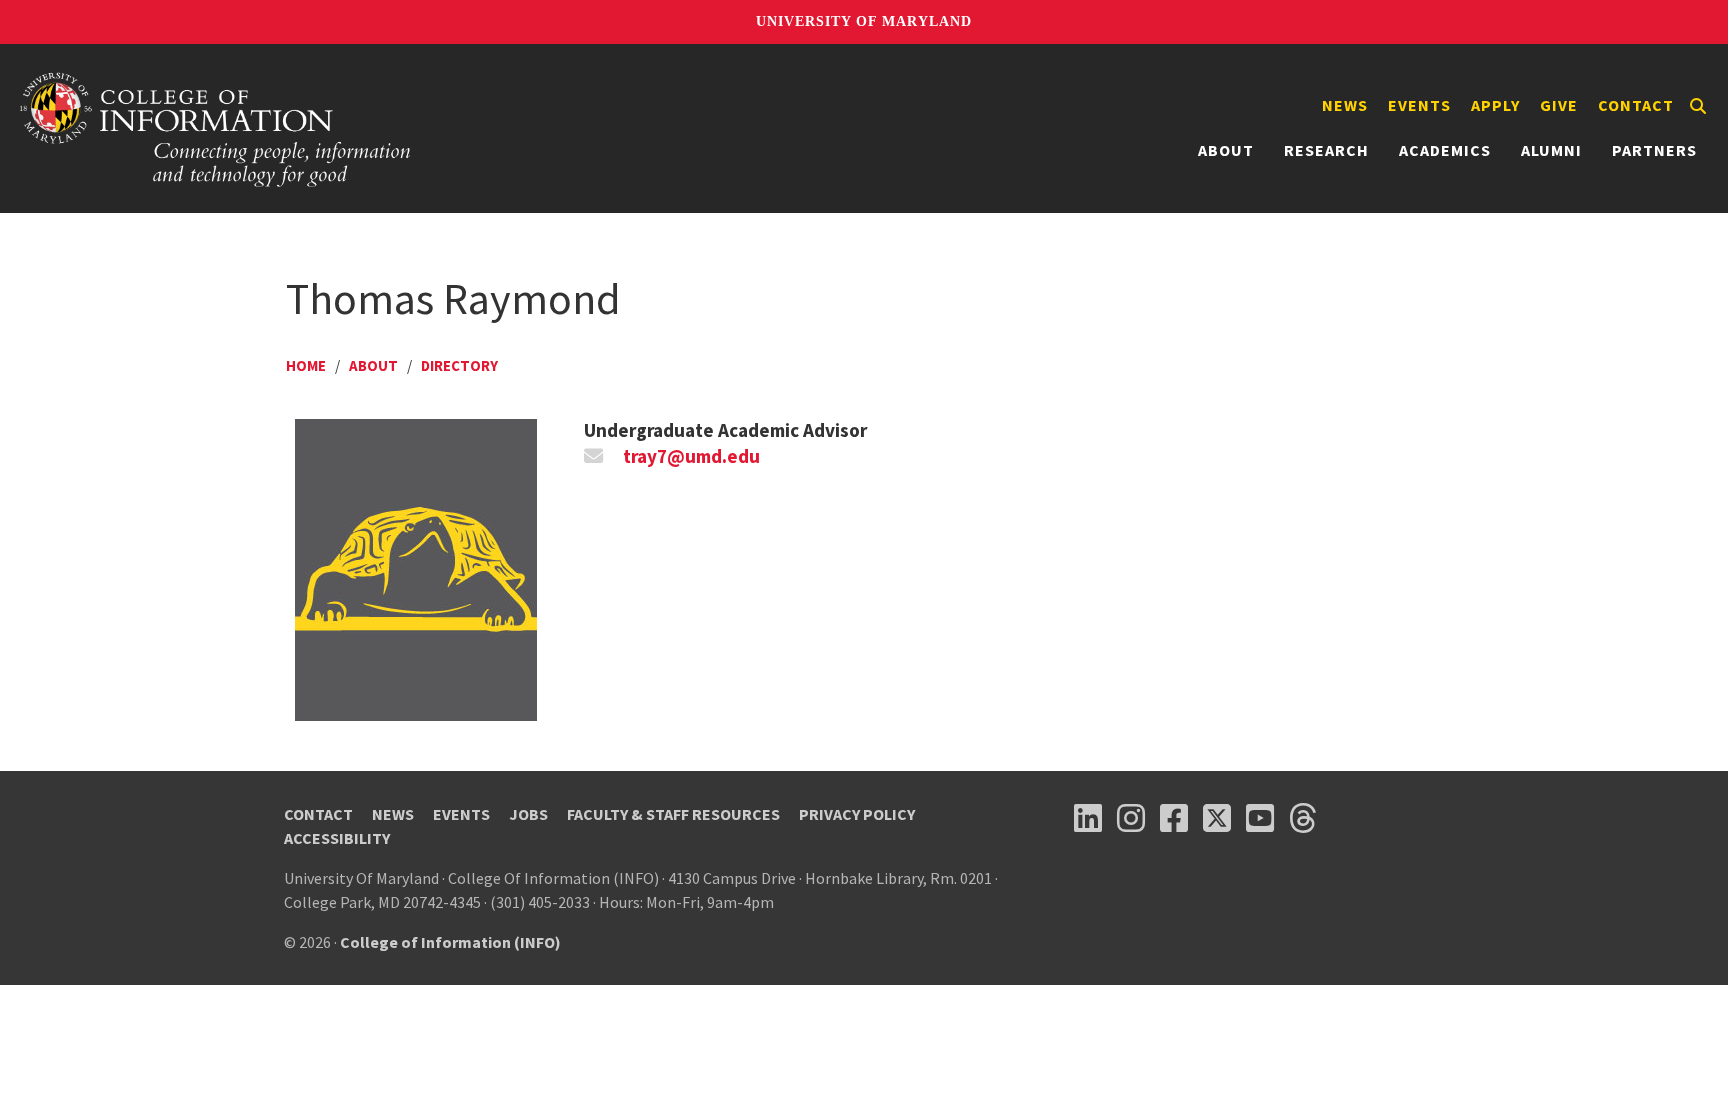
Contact (1636, 105)
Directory (459, 365)
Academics (1445, 150)
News (1345, 105)
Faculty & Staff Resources (673, 814)
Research (1326, 150)
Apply (1495, 105)
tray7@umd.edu (691, 456)
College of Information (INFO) (450, 942)
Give (1559, 105)
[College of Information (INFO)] (216, 128)
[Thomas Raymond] (416, 568)
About (1226, 150)
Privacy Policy (857, 814)
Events (1419, 105)
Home (306, 365)
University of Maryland (864, 21)
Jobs (528, 814)
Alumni (1551, 150)
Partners (1654, 150)
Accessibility (337, 838)
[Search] (1698, 106)
